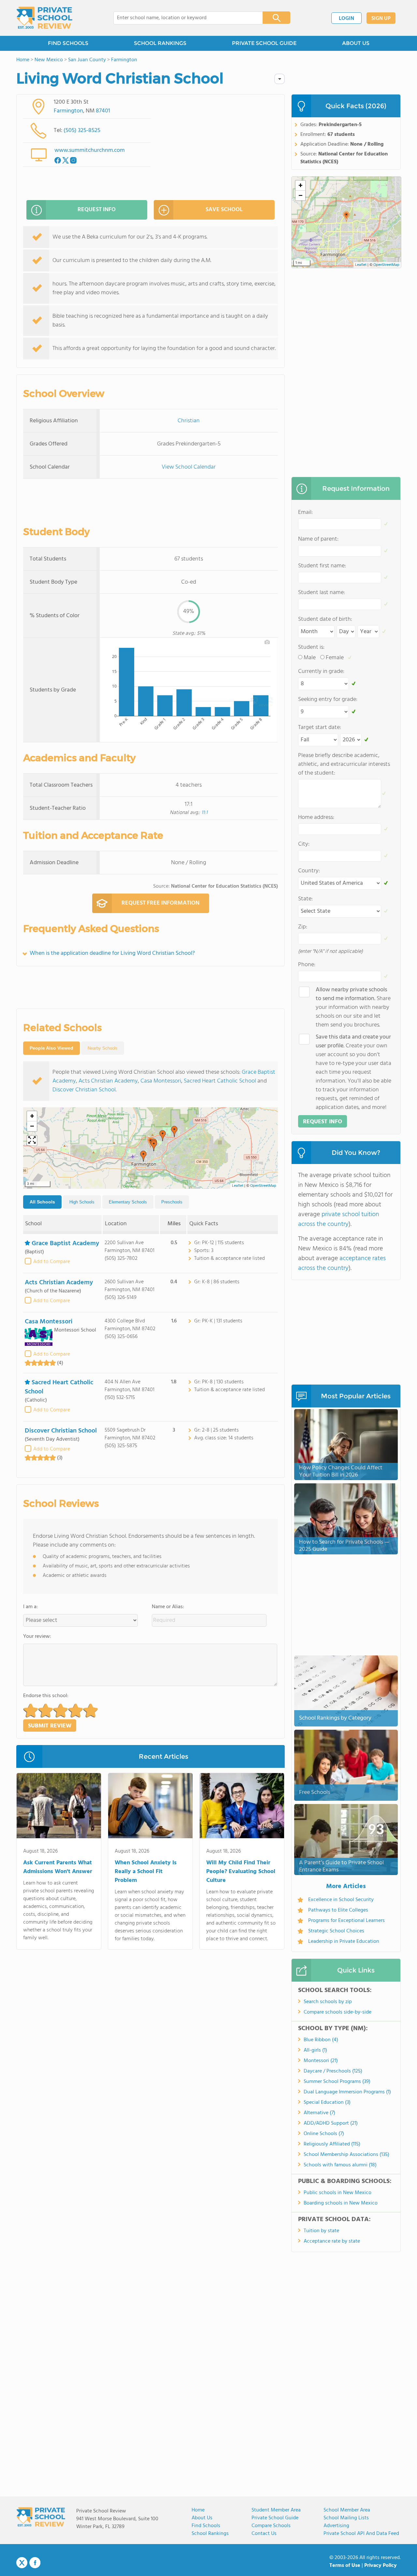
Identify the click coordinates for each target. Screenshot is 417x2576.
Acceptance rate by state (332, 2241)
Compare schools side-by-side (338, 2012)
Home (198, 2510)
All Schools (42, 1202)
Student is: (311, 647)
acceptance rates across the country (342, 1263)
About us (202, 2518)
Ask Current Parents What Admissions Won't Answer (58, 1867)
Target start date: (320, 728)
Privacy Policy (381, 2566)
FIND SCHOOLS (68, 43)
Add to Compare (52, 1262)
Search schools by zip (328, 2002)
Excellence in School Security (341, 1900)
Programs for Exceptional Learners (346, 1921)
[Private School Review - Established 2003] (44, 18)
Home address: (316, 817)
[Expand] (32, 1141)
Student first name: (322, 566)
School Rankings (210, 2534)
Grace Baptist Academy (65, 1244)
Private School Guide (275, 2518)
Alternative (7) (319, 2113)
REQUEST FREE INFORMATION (160, 903)
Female (335, 658)
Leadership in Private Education (344, 1942)
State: (305, 899)
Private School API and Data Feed (361, 2534)
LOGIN (346, 19)
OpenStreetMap (263, 1186)
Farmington (68, 111)
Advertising (336, 2526)
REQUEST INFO (97, 210)
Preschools (172, 1202)
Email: (305, 512)
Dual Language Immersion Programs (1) (347, 2092)
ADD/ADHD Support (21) (331, 2123)
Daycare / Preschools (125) (333, 2071)
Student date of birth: (325, 619)
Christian (189, 421)
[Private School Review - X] (22, 2563)
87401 (103, 111)
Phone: (307, 965)
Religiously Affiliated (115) (332, 2144)
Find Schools (206, 2526)
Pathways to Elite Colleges (338, 1910)
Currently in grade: (321, 671)
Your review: (37, 1637)
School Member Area (347, 2510)
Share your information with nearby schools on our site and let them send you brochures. (353, 1007)
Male (310, 658)
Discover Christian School (84, 1090)
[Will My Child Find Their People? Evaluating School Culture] (242, 1807)
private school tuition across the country (339, 1219)
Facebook (35, 2563)
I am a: (30, 1607)
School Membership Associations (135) (346, 2155)
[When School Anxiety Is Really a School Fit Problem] (150, 1807)
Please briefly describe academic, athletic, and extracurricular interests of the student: (344, 764)
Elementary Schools (128, 1202)
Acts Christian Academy (108, 1081)
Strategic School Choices (336, 1931)
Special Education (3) (327, 2103)
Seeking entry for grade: (328, 699)
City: (304, 844)
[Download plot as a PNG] (267, 642)
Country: (309, 871)
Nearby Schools (103, 1048)
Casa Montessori (161, 1081)
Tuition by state (321, 2231)
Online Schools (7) (324, 2134)
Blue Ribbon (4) (321, 2040)
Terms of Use (345, 2566)
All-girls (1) (315, 2050)
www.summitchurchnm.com (90, 150)
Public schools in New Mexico (338, 2193)
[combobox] (184, 18)
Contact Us (264, 2534)
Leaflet (238, 1186)
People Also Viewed (51, 1048)
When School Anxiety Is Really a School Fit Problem (146, 1872)
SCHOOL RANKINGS (160, 43)
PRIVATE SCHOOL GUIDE (264, 43)
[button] (143, 1156)
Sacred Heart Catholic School (220, 1081)
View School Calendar (189, 467)
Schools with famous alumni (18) (340, 2165)
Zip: (303, 927)
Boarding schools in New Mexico (341, 2203)
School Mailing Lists (346, 2518)
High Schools (82, 1202)
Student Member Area (276, 2510)
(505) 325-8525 (82, 131)
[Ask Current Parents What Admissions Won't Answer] (59, 1807)
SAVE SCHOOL (224, 210)
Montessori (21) (321, 2061)
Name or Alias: (168, 1607)
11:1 (204, 813)
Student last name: (322, 593)
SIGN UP (381, 19)
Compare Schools (271, 2526)
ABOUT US (356, 43)
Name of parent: (318, 539)
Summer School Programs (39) (337, 2082)
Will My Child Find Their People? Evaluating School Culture (241, 1872)
